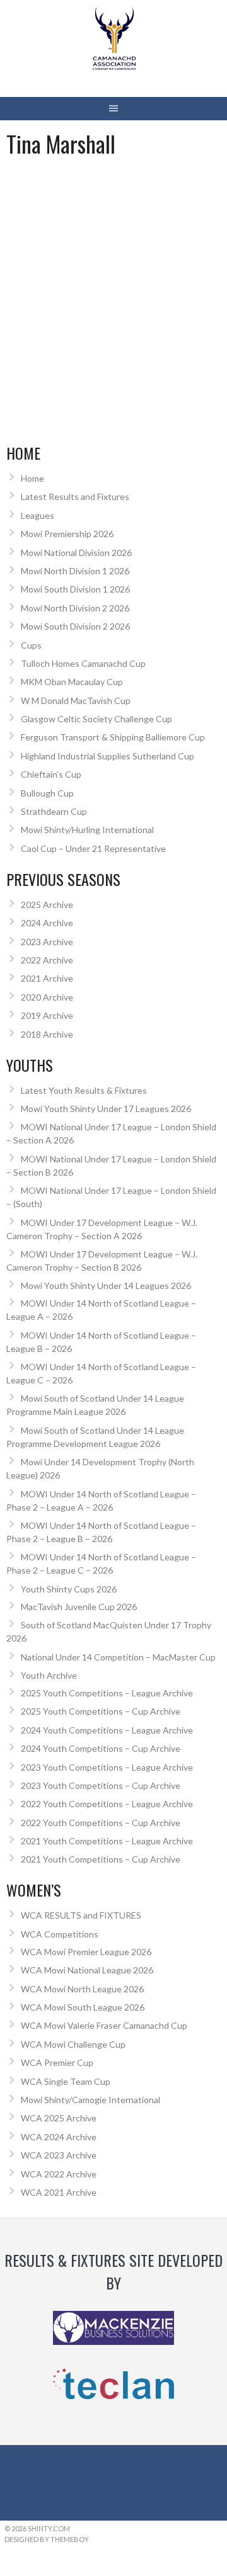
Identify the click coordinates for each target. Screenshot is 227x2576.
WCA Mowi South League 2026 (83, 2007)
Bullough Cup (47, 793)
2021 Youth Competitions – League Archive (107, 1841)
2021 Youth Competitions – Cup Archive (101, 1859)
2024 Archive (47, 923)
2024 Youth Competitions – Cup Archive (101, 1748)
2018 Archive (47, 1034)
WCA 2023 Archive (59, 2155)
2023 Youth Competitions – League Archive (107, 1767)
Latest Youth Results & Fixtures (84, 1090)
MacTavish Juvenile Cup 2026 (79, 1607)
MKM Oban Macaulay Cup (72, 682)
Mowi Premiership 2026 (67, 534)
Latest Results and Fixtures (75, 496)
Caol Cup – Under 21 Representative (93, 848)
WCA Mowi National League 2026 (87, 1970)
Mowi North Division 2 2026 (75, 608)
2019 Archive (47, 1015)
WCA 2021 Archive (59, 2192)
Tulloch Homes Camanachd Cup (83, 663)
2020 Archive (47, 997)
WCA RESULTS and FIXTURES (81, 1915)
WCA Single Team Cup (66, 2081)
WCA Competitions (60, 1934)
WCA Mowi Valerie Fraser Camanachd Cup (104, 2025)
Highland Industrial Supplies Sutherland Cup (108, 756)
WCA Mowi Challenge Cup (73, 2044)
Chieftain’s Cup (51, 774)
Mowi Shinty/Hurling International (87, 830)
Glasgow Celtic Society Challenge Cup (96, 719)
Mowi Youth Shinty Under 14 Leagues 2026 (106, 1285)
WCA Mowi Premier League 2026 (86, 1952)
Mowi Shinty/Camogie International (90, 2100)
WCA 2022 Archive (59, 2174)
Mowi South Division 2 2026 (75, 626)
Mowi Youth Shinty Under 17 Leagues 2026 (106, 1109)
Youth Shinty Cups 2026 (69, 1589)
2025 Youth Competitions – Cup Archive (101, 1711)
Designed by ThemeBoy (47, 2539)
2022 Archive (47, 960)
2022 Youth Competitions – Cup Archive (101, 1823)
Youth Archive (49, 1675)
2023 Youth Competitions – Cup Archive (101, 1785)
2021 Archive (47, 978)
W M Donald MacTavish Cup (76, 701)
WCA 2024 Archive (59, 2137)
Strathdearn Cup (54, 811)
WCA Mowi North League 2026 (82, 1989)
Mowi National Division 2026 (76, 553)
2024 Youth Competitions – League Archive (107, 1730)
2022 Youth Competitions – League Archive (107, 1804)
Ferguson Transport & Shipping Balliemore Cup (113, 737)
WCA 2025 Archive (59, 2118)
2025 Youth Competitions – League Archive (107, 1693)
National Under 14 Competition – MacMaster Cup (118, 1657)
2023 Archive (47, 942)
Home (32, 478)
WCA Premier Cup (57, 2063)
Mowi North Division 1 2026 (75, 571)
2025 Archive (47, 905)
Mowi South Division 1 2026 (75, 589)
